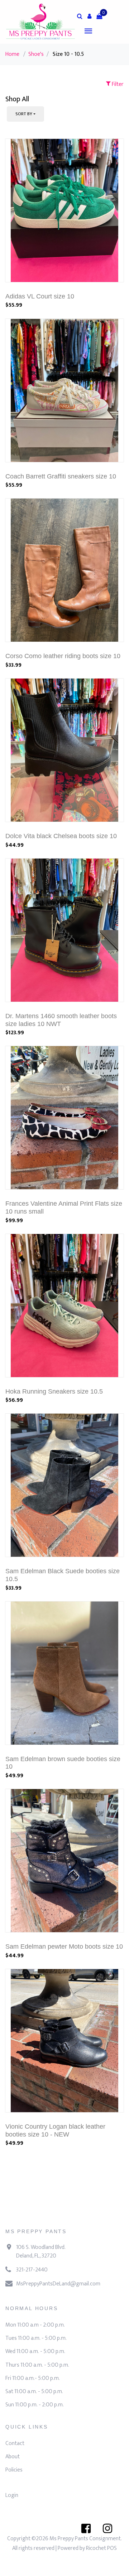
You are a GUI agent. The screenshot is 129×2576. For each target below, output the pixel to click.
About (13, 2457)
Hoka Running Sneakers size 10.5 (54, 1391)
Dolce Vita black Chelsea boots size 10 (61, 836)
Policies (14, 2470)
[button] (90, 16)
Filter (117, 84)
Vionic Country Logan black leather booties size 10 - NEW (55, 2130)
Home (12, 54)
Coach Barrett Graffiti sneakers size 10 (61, 476)
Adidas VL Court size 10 (40, 296)
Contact (15, 2443)
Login (12, 2495)
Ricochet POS (101, 2548)
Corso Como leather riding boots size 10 (63, 656)
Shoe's (36, 54)
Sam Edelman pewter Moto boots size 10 (64, 1946)
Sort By (24, 114)
